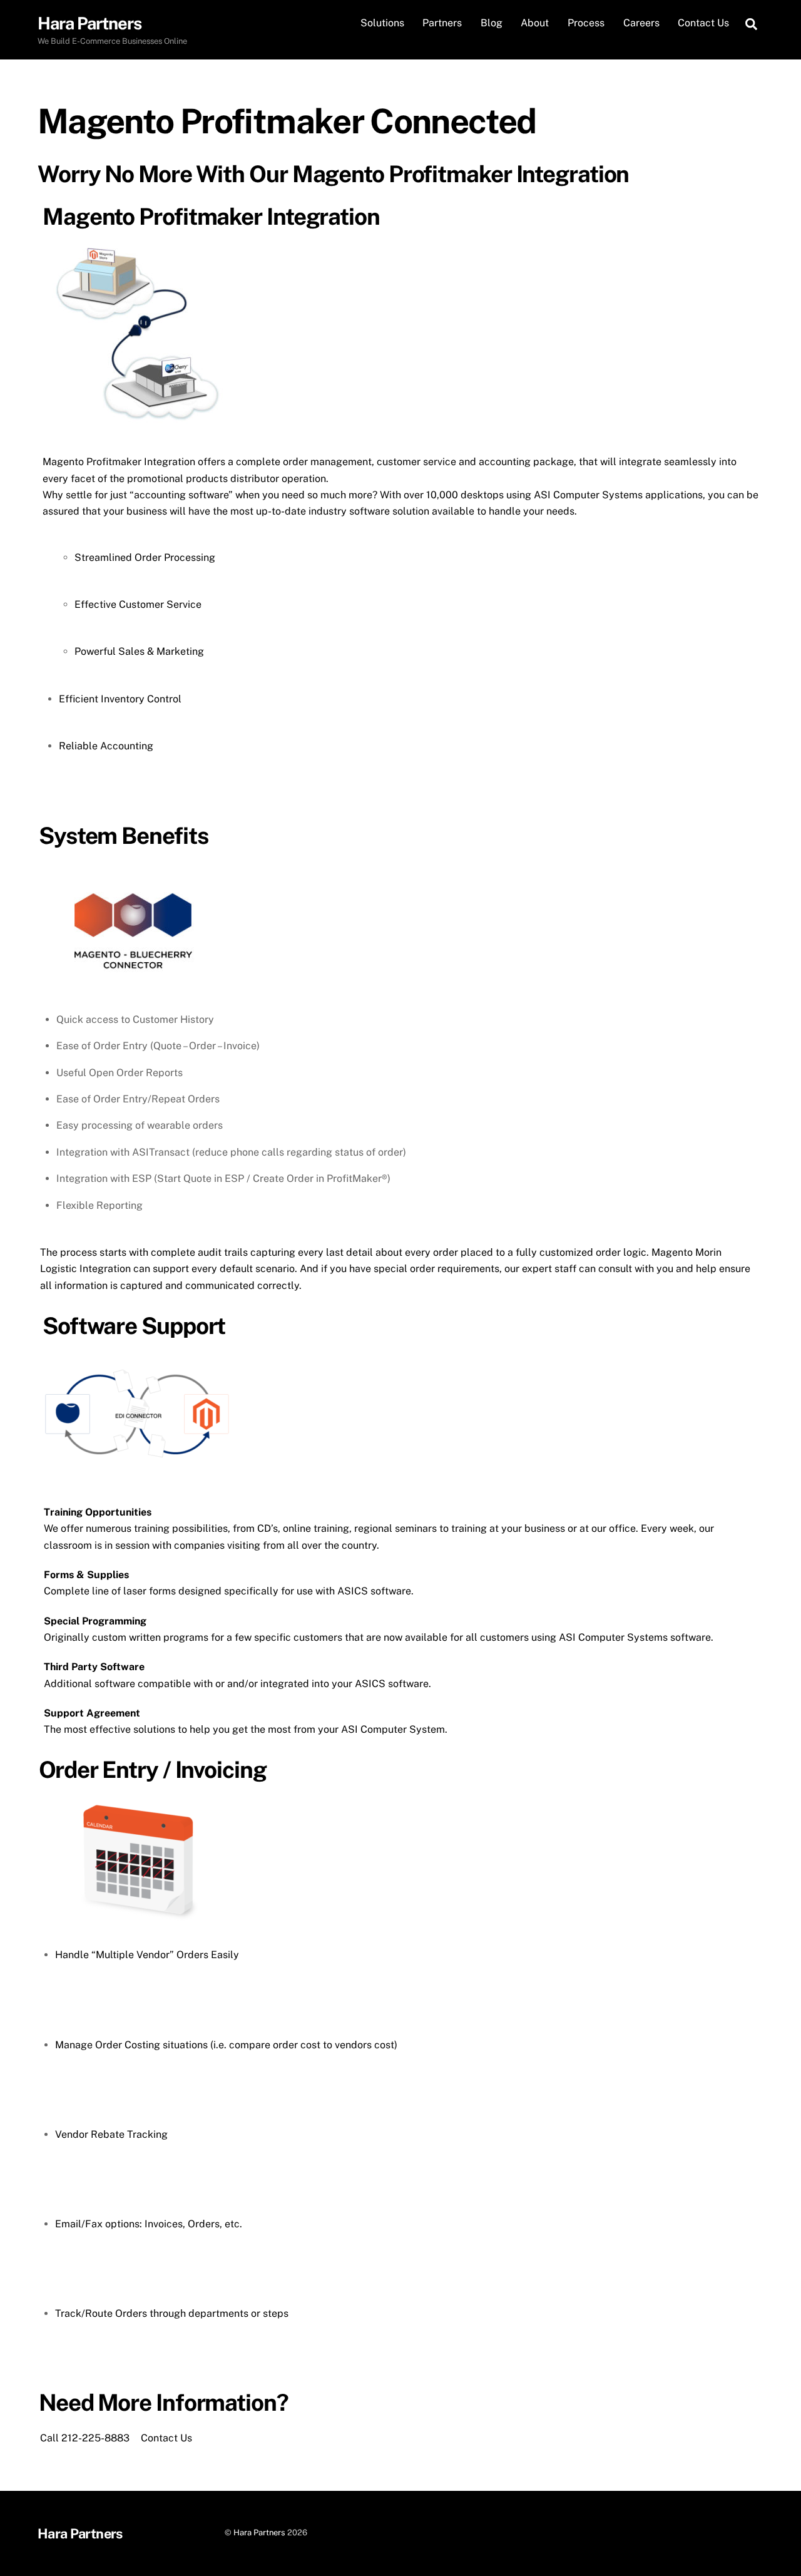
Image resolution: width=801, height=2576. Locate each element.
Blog (492, 23)
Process (586, 23)
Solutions (382, 23)
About (535, 23)
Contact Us (703, 23)
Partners (442, 23)
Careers (641, 23)
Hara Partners (259, 2532)
